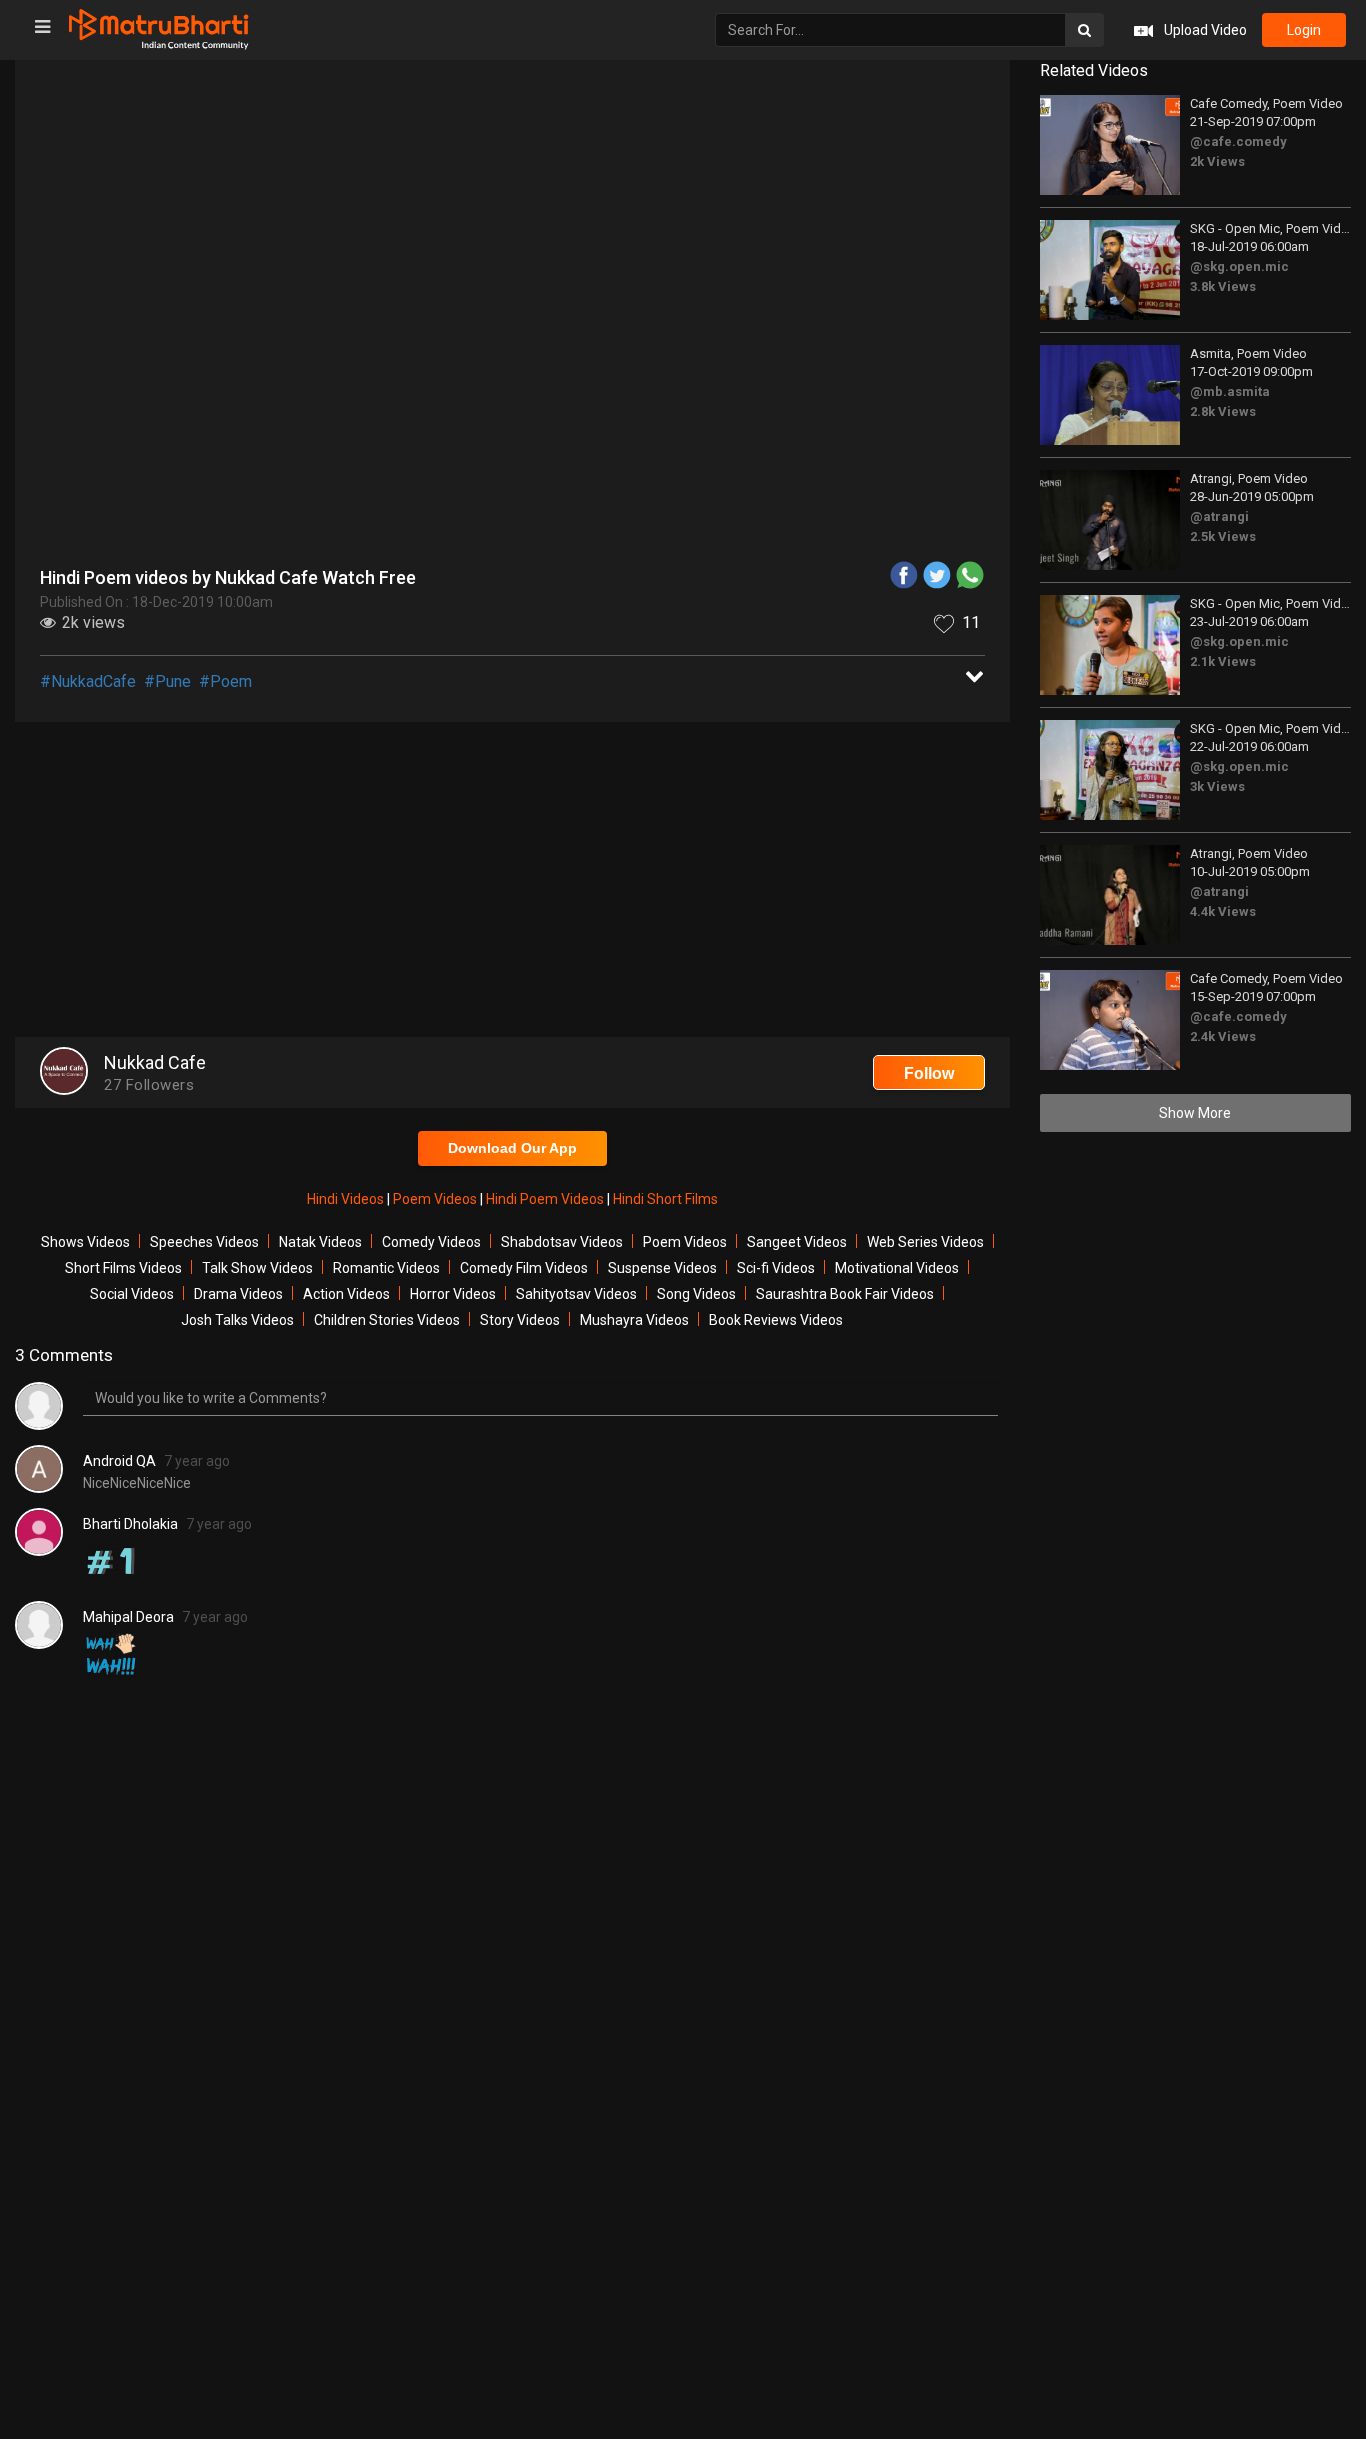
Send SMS (776, 463)
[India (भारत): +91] (521, 464)
